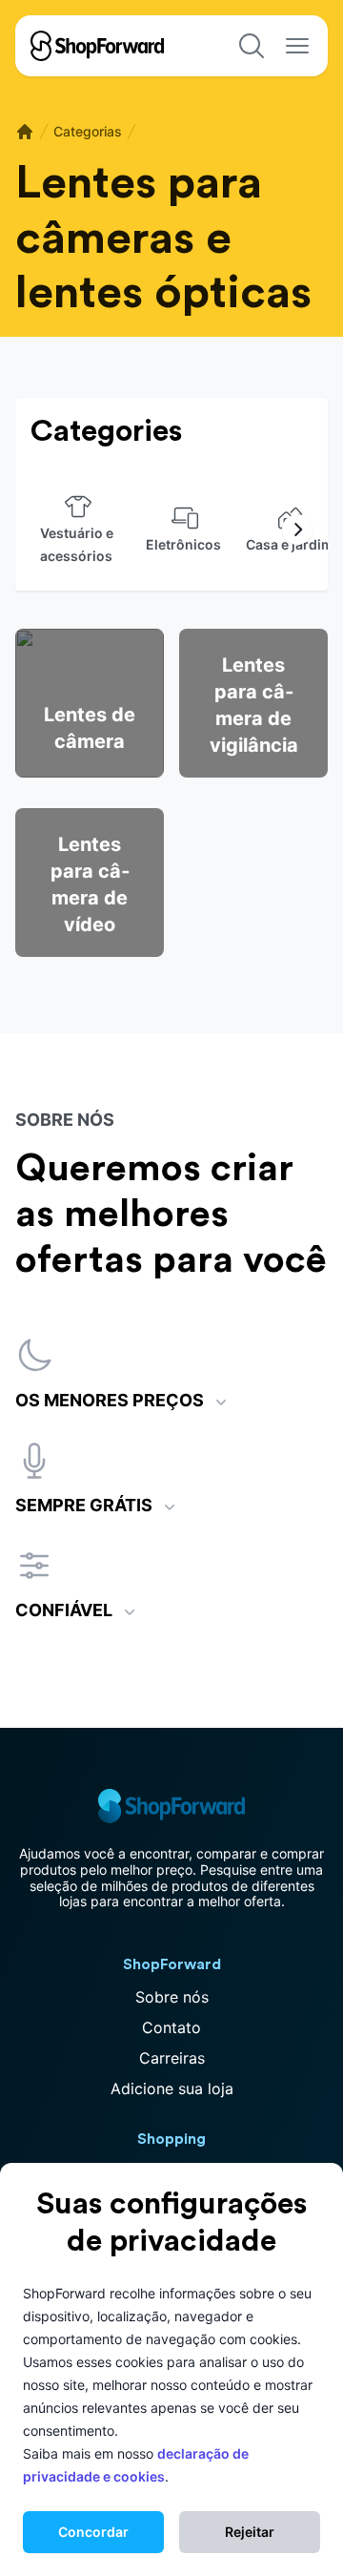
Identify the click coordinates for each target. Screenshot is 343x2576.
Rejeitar (250, 2532)
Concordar (93, 2532)
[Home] (25, 132)
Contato (171, 2027)
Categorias (88, 131)
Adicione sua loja (172, 2088)
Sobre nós (172, 1997)
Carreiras (172, 2058)
